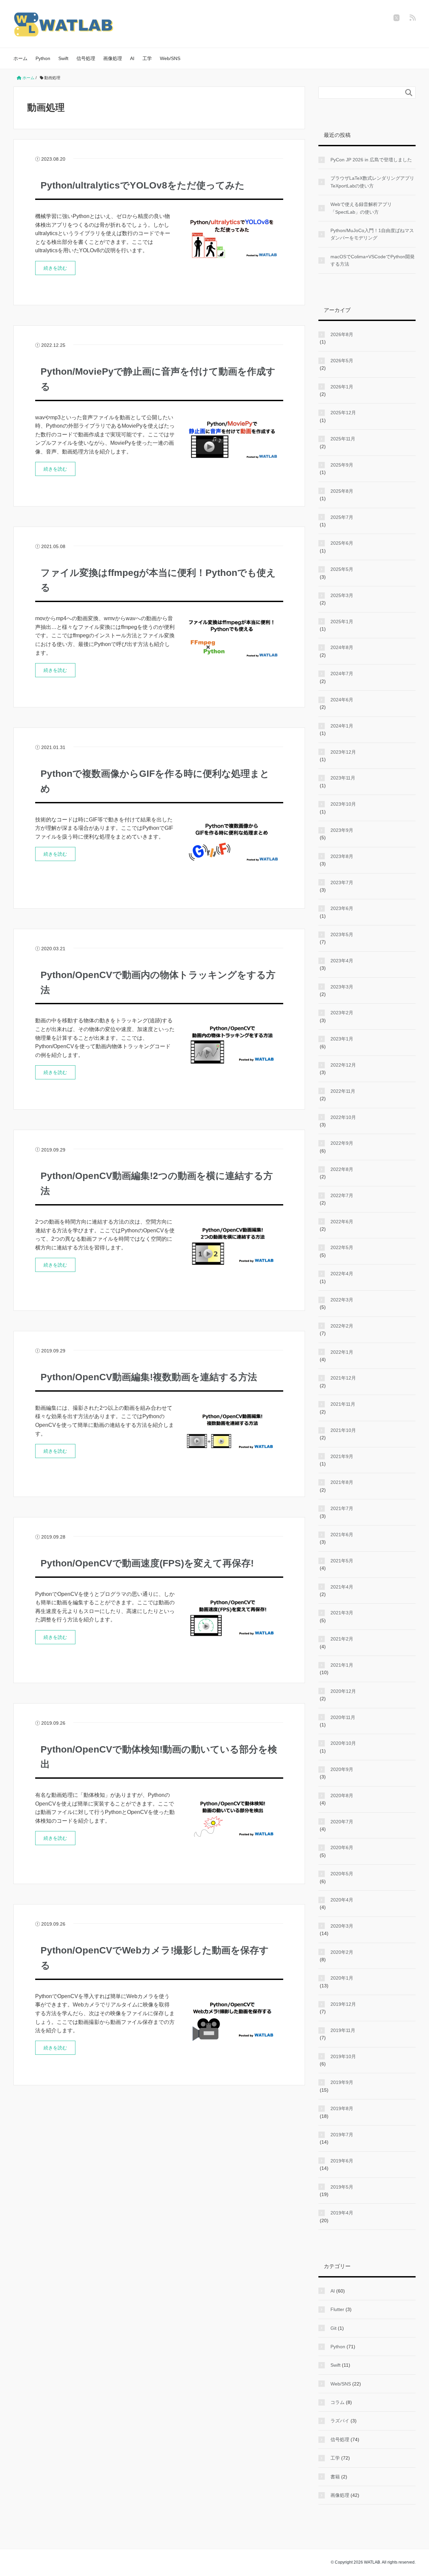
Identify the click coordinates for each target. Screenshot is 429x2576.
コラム (338, 2402)
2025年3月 (342, 595)
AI (132, 58)
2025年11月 (343, 439)
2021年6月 (342, 1535)
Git (333, 2328)
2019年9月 (342, 2082)
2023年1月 (342, 1039)
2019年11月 (343, 2030)
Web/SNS (170, 58)
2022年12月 (343, 1065)
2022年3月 (342, 1300)
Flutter (337, 2309)
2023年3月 (342, 987)
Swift (63, 58)
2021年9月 (342, 1456)
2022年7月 (342, 1195)
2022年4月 (342, 1274)
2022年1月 (342, 1352)
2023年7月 (342, 882)
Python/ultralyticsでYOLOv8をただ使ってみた (143, 185)
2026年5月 (342, 361)
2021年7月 (342, 1508)
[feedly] (413, 18)
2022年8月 (342, 1169)
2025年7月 (342, 517)
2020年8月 (342, 1795)
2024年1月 (342, 726)
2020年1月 (342, 1978)
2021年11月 (343, 1404)
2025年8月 (342, 491)
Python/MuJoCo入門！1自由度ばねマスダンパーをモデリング (372, 234)
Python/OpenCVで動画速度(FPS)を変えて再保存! (147, 1563)
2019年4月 (342, 2213)
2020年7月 (342, 1822)
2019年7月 (342, 2135)
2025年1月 (342, 622)
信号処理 (86, 58)
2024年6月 (342, 700)
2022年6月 (342, 1222)
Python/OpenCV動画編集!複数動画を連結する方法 (149, 1377)
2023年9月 (342, 830)
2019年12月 (343, 2004)
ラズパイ (340, 2421)
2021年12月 (343, 1378)
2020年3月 (342, 1926)
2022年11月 (343, 1091)
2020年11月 (343, 1717)
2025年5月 (342, 569)
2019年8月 (342, 2108)
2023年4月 (342, 961)
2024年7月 (342, 674)
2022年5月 (342, 1247)
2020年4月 (342, 1900)
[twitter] (396, 18)
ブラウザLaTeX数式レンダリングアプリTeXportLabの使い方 (372, 182)
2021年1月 (342, 1665)
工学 (147, 58)
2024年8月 (342, 647)
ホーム (20, 58)
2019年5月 (342, 2187)
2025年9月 (342, 465)
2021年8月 (342, 1482)
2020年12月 (343, 1691)
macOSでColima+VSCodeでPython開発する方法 (373, 260)
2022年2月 (342, 1326)
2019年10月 (343, 2056)
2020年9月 (342, 1769)
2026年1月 (342, 387)
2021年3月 (342, 1613)
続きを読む (55, 268)
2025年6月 (342, 543)
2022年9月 (342, 1143)
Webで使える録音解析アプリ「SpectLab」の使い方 (361, 208)
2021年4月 (342, 1587)
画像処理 (113, 58)
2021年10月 (343, 1430)
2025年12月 (343, 413)
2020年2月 (342, 1952)
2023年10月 (343, 804)
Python (43, 58)
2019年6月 (342, 2161)
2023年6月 (342, 908)
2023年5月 (342, 934)
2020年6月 (342, 1847)
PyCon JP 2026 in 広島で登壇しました (371, 160)
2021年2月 (342, 1639)
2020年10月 (343, 1743)
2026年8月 (342, 334)
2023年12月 (343, 752)
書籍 (335, 2477)
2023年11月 (343, 778)
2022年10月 (343, 1117)
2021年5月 (342, 1561)
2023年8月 (342, 856)
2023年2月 (342, 1013)
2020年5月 (342, 1874)
